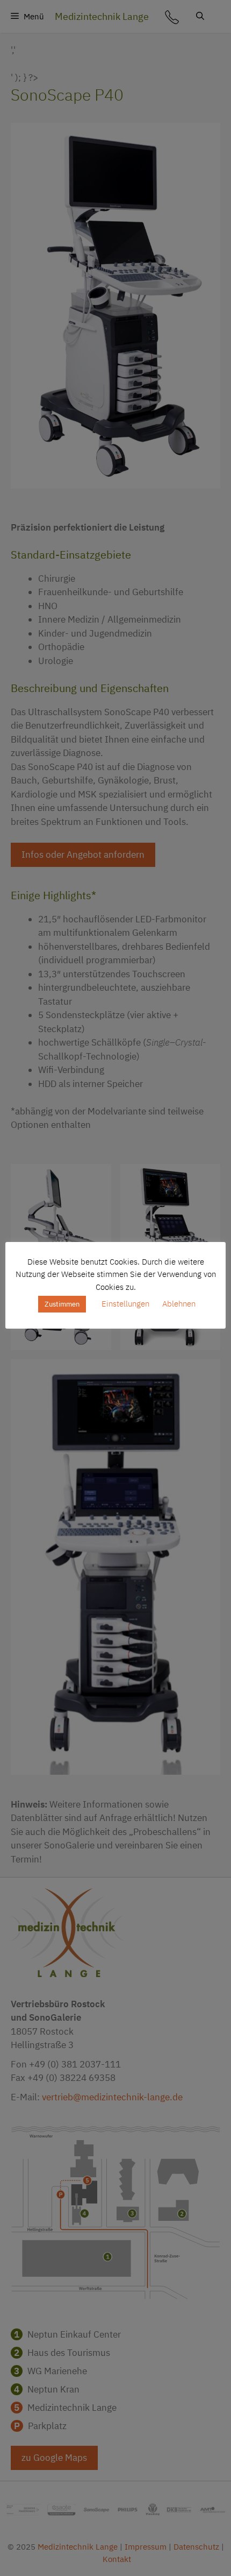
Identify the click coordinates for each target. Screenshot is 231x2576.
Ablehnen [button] (179, 1304)
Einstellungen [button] (125, 1304)
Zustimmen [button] (62, 1304)
